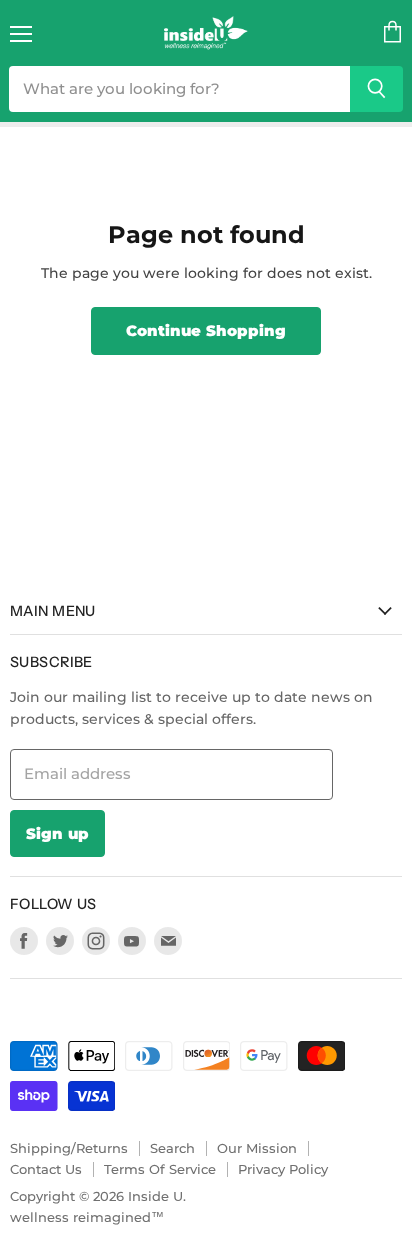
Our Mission (257, 1148)
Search (172, 1148)
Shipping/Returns (69, 1148)
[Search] (376, 89)
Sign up (57, 833)
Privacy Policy (283, 1169)
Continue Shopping (206, 330)
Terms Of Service (160, 1169)
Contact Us (46, 1169)
